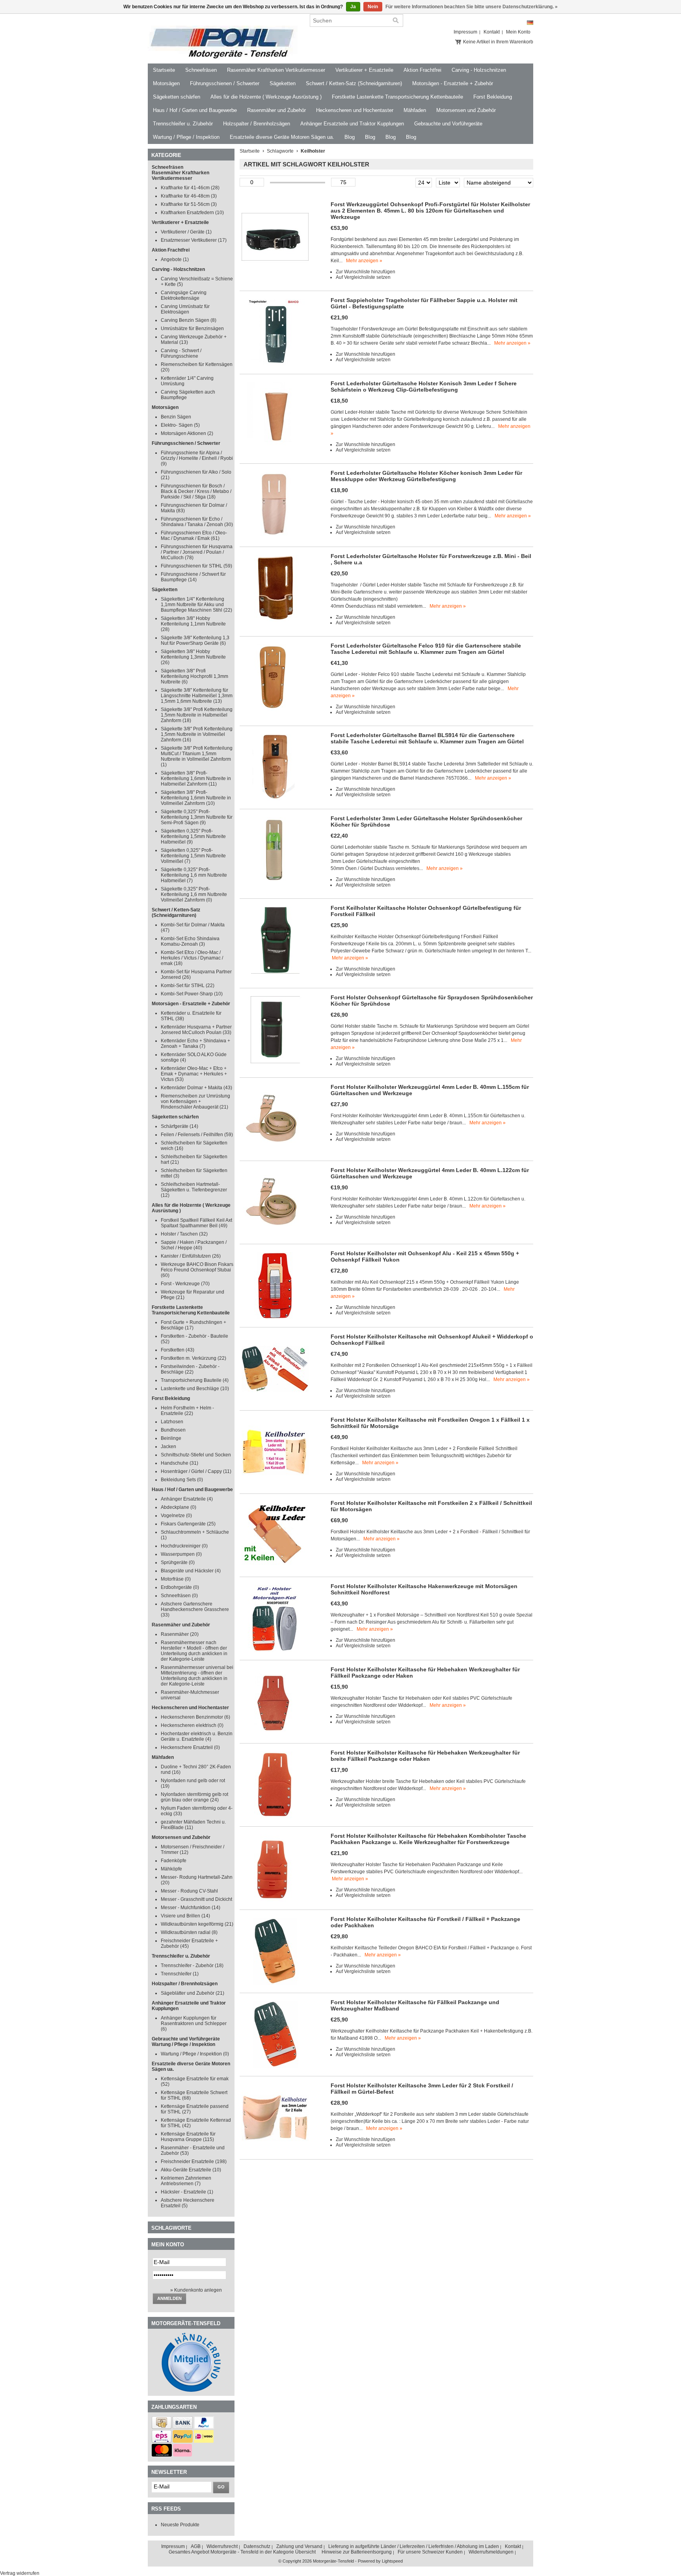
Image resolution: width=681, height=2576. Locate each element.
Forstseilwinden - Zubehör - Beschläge (190, 1369)
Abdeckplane (179, 1507)
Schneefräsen (201, 70)
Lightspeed (392, 2561)
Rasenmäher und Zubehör (276, 110)
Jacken (168, 1447)
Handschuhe (180, 1463)
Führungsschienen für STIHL (196, 566)
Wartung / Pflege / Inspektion (186, 137)
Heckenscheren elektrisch (192, 1725)
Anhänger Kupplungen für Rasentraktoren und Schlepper (194, 2023)
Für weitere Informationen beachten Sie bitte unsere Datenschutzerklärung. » (472, 7)
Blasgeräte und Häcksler (191, 1571)
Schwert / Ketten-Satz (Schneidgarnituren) (354, 83)
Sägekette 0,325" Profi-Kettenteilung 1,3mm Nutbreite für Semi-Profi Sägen (197, 817)
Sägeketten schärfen (177, 97)
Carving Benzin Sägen (189, 320)
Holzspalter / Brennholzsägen (257, 124)
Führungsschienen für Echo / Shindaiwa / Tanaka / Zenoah (197, 522)
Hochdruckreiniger (184, 1546)
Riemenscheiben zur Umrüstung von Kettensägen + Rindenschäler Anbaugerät (195, 1101)
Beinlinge (171, 1438)
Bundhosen (173, 1430)
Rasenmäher (180, 1634)
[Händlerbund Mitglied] (191, 2390)
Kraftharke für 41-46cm (190, 188)
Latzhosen (172, 1422)
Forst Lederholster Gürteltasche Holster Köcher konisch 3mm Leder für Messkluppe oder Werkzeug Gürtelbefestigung (426, 476)
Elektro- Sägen (180, 425)
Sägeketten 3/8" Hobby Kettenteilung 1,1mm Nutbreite (193, 624)
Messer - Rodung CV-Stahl (189, 1891)
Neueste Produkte (180, 2525)
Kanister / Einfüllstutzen (191, 1256)
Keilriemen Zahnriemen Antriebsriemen (186, 2181)
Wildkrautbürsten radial (189, 1932)
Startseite (164, 70)
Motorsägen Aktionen (187, 433)
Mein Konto (518, 32)
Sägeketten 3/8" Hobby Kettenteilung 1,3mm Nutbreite (193, 657)
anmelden (169, 2298)
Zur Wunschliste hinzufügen (366, 272)
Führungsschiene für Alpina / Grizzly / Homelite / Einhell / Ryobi (197, 458)
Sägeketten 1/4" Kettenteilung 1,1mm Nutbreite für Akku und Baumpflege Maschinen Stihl (196, 605)
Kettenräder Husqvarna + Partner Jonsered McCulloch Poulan (196, 1030)
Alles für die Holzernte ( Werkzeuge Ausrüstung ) (266, 97)
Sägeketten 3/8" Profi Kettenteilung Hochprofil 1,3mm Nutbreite (194, 676)
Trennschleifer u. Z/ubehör (183, 124)
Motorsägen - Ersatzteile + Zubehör (453, 83)
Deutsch (530, 23)
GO (221, 2487)
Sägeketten (283, 83)
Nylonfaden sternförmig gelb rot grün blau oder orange (194, 1797)
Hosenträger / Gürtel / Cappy (196, 1471)
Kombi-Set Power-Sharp (192, 994)
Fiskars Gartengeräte (188, 1524)
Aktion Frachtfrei (422, 70)
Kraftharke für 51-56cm (189, 204)
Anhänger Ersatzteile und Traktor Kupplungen (352, 124)
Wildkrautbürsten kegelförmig (197, 1924)
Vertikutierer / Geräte (186, 232)
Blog (350, 137)
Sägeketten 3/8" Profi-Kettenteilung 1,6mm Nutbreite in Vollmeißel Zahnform (196, 798)
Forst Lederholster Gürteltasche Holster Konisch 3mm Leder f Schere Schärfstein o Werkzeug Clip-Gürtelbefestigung (424, 386)
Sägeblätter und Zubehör (193, 1993)
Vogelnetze (176, 1516)
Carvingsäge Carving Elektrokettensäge (184, 295)
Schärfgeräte (180, 1126)
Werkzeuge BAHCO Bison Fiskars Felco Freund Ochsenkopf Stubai (197, 1270)
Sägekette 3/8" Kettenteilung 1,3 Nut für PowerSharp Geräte (195, 640)
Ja (353, 7)
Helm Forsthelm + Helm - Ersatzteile (187, 1411)
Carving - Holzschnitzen (479, 70)
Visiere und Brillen (185, 1916)
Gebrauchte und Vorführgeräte (448, 124)
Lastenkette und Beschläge (195, 1389)
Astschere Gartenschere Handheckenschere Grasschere (195, 1609)
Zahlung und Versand (299, 2546)
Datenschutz (257, 2546)
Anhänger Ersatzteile (187, 1499)
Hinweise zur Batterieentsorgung (357, 2552)
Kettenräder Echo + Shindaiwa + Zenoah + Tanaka (195, 1043)
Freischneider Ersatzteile (194, 2162)
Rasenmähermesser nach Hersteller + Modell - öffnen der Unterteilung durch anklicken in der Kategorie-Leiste (194, 1651)
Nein (373, 7)
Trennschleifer (180, 1974)
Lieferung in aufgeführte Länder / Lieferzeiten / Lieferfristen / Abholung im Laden (414, 2546)
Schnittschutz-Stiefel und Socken (196, 1455)
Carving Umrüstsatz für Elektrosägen (185, 309)
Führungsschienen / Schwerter (225, 83)
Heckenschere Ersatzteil (190, 1747)
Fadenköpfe (174, 1861)
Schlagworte (280, 151)
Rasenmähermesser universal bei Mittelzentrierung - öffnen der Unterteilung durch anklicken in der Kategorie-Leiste (197, 1676)
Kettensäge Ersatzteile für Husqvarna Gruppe (188, 2137)
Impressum (465, 32)
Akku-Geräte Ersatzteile (191, 2170)
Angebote (175, 259)
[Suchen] (396, 21)
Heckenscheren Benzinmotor (195, 1717)
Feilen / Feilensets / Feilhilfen (197, 1135)
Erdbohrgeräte (180, 1587)
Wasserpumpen (181, 1554)
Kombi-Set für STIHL (188, 986)
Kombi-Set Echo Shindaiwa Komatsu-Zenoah (190, 941)
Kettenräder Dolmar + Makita (196, 1088)
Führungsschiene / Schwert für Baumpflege (193, 577)
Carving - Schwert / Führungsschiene (181, 353)
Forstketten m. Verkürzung (194, 1358)
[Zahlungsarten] (162, 2427)
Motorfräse (176, 1579)
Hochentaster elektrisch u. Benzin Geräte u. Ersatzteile (197, 1736)
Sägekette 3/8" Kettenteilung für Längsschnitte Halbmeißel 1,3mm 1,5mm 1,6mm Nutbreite (197, 696)
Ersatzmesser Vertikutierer (194, 240)
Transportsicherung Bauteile (195, 1380)
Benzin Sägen (176, 417)
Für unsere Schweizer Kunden (430, 2552)
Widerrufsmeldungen (491, 2552)
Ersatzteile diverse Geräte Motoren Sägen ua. (282, 137)
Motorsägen (166, 83)
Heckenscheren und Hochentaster (355, 110)
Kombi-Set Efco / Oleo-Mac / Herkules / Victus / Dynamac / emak (192, 958)
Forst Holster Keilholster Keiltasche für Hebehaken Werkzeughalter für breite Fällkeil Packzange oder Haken (425, 1756)
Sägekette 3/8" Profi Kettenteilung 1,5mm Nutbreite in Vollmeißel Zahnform (197, 734)
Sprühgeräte (178, 1562)
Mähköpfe (171, 1869)
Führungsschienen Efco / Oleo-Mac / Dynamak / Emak (194, 536)
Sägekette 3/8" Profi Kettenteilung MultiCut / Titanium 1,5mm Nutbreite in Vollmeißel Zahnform (197, 756)
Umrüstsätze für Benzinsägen (192, 329)
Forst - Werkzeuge (185, 1284)
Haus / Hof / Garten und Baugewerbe (195, 110)
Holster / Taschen (184, 1234)
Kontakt (492, 32)
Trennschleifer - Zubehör (192, 1966)
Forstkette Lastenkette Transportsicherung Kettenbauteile (397, 97)
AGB (196, 2546)
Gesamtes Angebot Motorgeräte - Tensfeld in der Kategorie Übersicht (242, 2552)
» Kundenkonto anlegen (196, 2290)
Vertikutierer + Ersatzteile (364, 70)
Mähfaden (415, 110)
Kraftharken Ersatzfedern (192, 213)
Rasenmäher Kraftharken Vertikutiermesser (276, 70)
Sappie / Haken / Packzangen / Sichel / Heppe (194, 1245)
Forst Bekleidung (493, 97)
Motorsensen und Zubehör (466, 110)
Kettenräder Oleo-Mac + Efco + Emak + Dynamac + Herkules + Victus (194, 1074)
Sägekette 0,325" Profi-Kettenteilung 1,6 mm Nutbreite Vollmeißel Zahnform (194, 894)
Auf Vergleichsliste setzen (363, 277)
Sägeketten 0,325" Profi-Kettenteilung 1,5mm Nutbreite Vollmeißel (193, 856)
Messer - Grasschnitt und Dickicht (196, 1899)
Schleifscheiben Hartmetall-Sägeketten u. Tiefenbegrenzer (194, 1190)
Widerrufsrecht (222, 2546)
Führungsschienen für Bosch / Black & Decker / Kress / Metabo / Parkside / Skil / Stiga (196, 491)
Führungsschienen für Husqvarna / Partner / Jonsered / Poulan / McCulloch (197, 552)
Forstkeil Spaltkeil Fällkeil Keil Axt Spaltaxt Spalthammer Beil (196, 1223)
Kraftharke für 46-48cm (189, 196)
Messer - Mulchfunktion (191, 1908)
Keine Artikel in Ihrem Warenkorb (498, 42)
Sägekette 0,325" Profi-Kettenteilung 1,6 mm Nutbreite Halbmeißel (194, 875)
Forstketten (178, 1350)
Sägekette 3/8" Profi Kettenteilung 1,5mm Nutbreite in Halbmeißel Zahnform (197, 715)
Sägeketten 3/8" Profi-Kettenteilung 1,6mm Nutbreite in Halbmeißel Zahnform (196, 778)
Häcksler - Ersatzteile (187, 2192)
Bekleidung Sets (182, 1480)
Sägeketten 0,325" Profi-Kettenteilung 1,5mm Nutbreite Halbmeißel (193, 836)
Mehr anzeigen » (364, 261)
